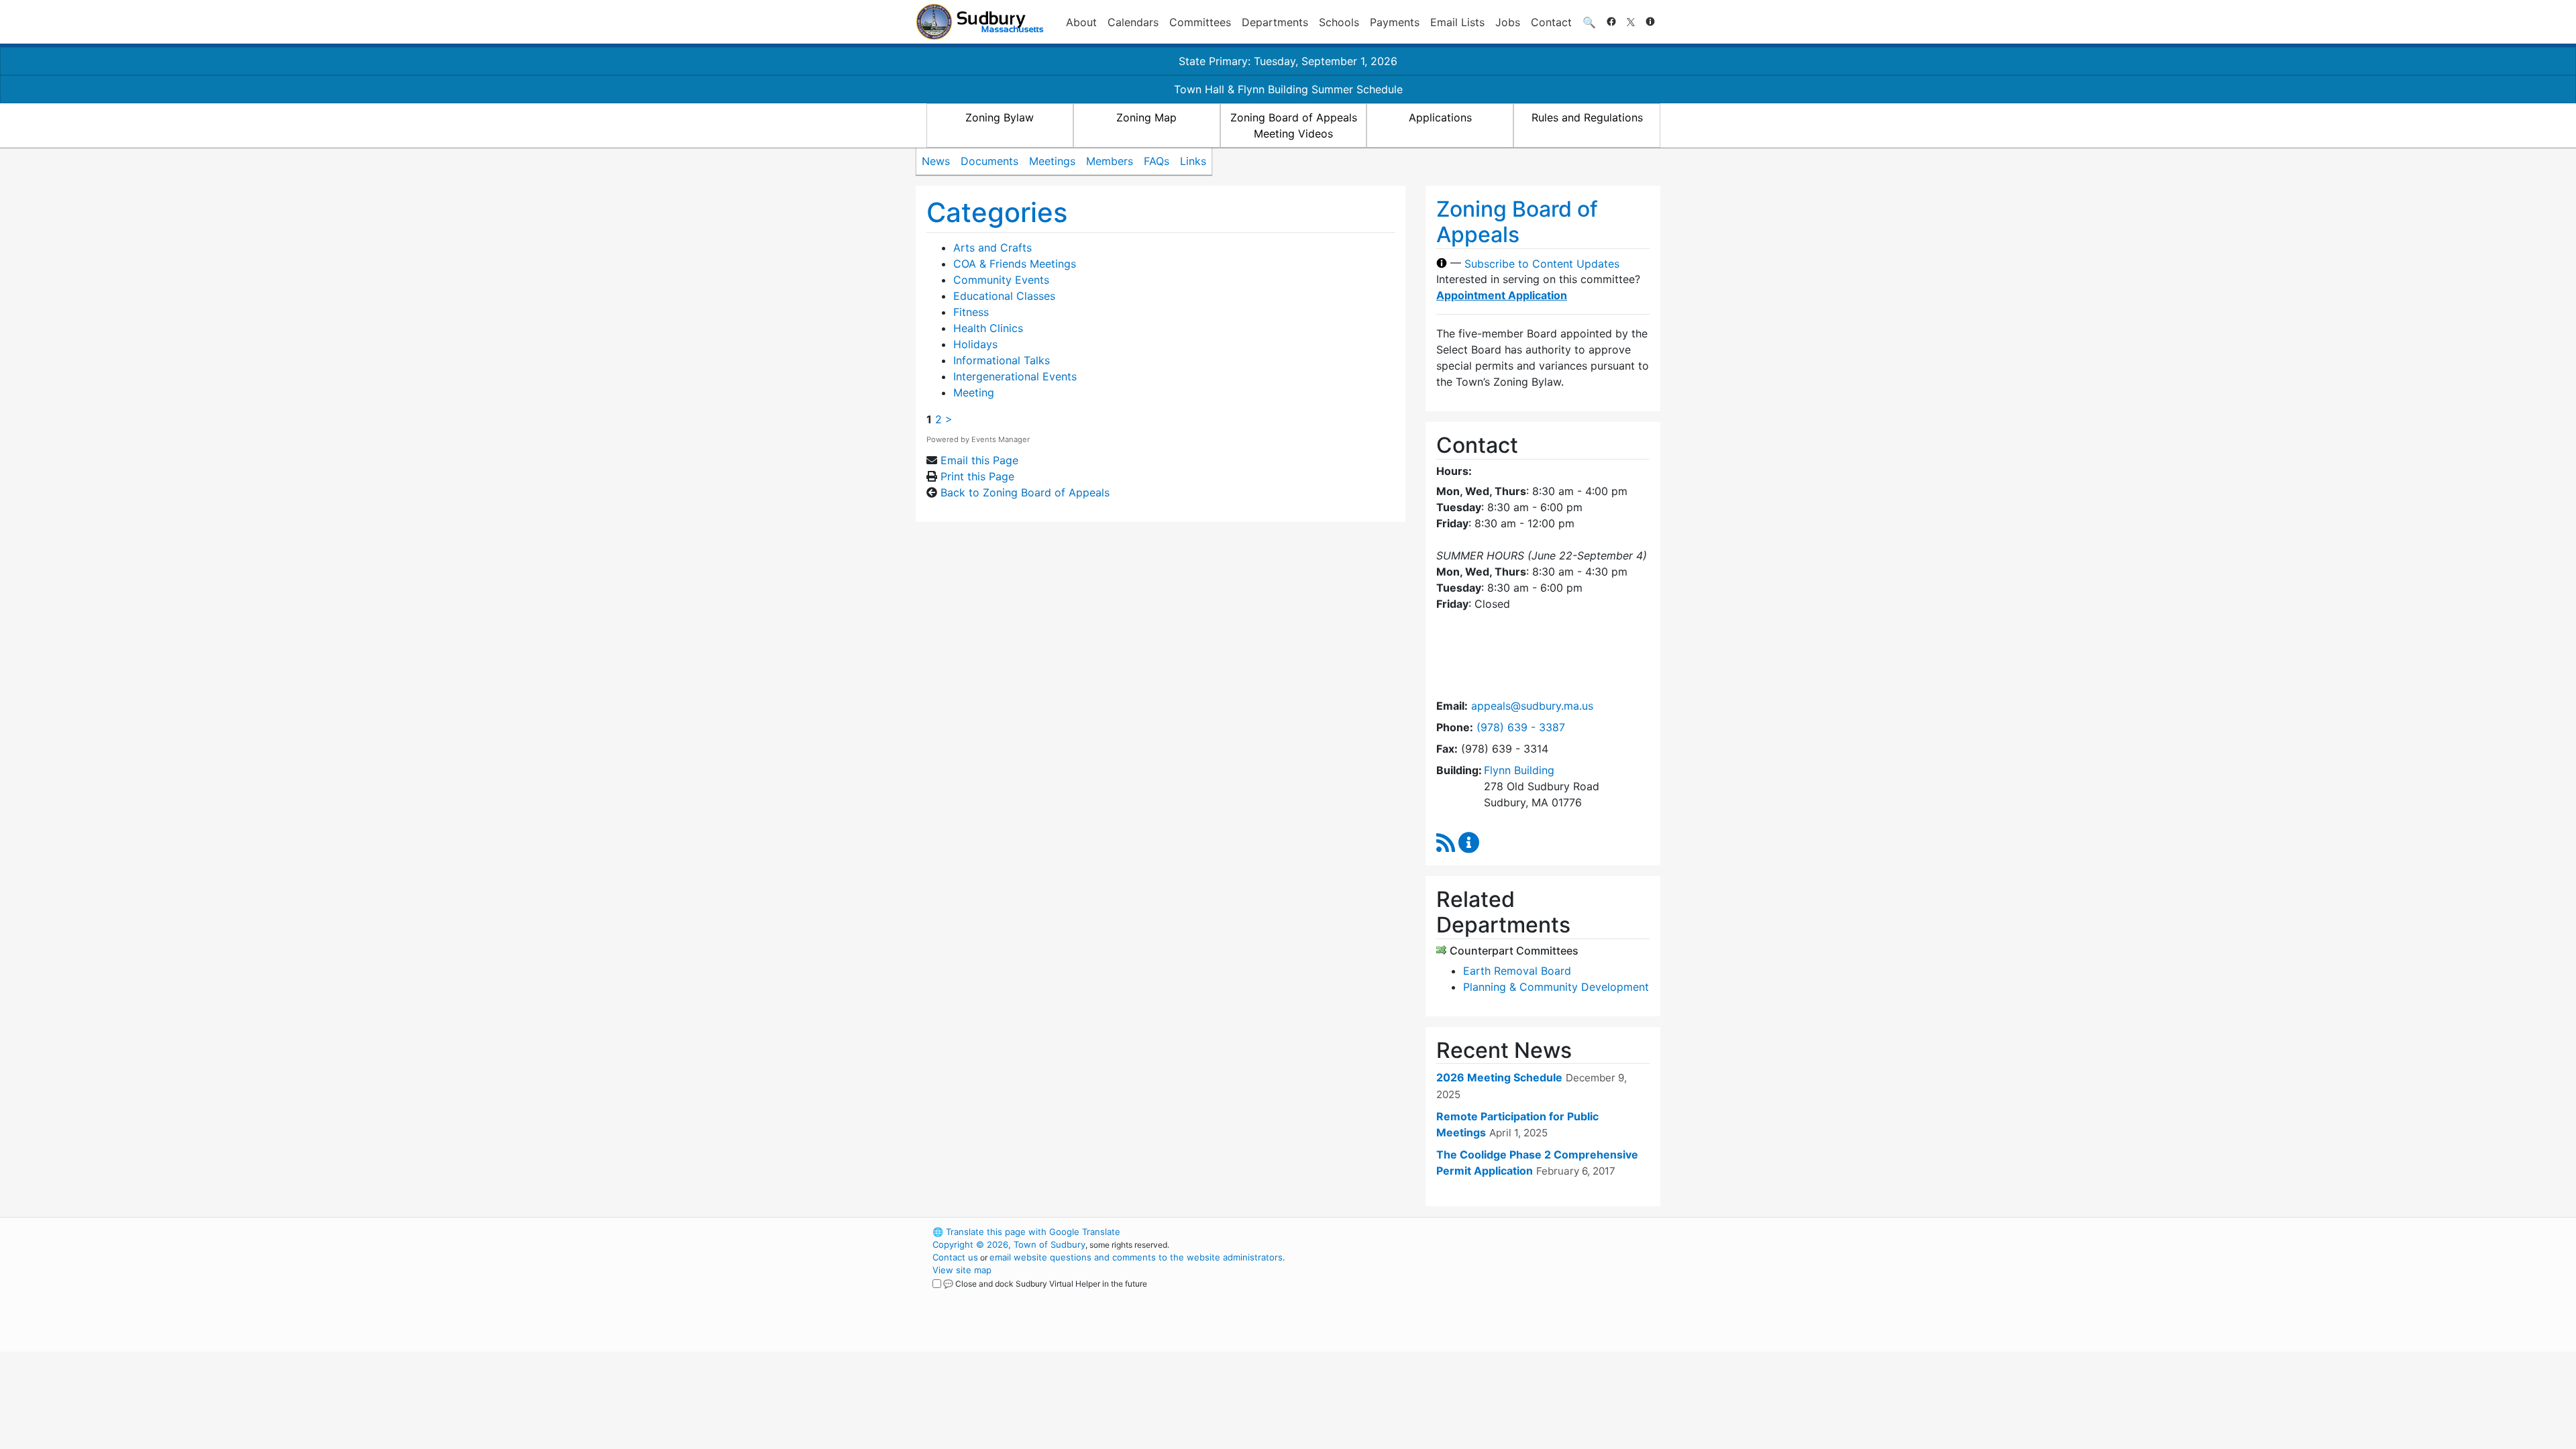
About (1081, 22)
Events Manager (1001, 439)
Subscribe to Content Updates (1542, 263)
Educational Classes (1004, 296)
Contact (1551, 22)
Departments (1275, 22)
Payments (1395, 22)
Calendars (1133, 22)
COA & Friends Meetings (1015, 264)
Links (1193, 161)
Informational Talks (1002, 360)
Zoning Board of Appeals (1517, 222)
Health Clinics (988, 328)
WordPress (1480, 1232)
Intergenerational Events (1015, 376)
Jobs (1508, 22)
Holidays (975, 344)
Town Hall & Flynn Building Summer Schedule (1288, 89)
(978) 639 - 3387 (1521, 727)
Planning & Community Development (1556, 987)
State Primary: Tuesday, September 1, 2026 (1288, 61)
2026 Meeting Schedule (1499, 1077)
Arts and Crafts (992, 248)
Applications (1440, 117)
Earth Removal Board (1517, 971)
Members (1110, 161)
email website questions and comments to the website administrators (1136, 1257)
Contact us (955, 1257)
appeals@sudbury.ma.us (1532, 706)
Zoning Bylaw (1000, 117)
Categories (997, 212)
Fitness (971, 312)
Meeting (974, 392)
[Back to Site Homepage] (980, 22)
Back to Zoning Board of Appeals (1025, 492)
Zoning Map (1146, 117)
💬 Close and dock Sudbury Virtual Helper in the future (1045, 1284)
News (936, 161)
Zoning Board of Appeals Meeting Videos (1294, 125)
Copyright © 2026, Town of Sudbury (1009, 1244)
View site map (962, 1270)
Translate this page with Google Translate (1026, 1232)
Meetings (1052, 161)
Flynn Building (1519, 770)
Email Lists (1457, 22)
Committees (1200, 22)
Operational (1503, 1295)
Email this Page (979, 460)
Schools (1339, 22)
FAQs (1157, 161)
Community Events (1001, 280)
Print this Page (977, 476)
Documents (989, 161)
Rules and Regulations (1587, 117)
